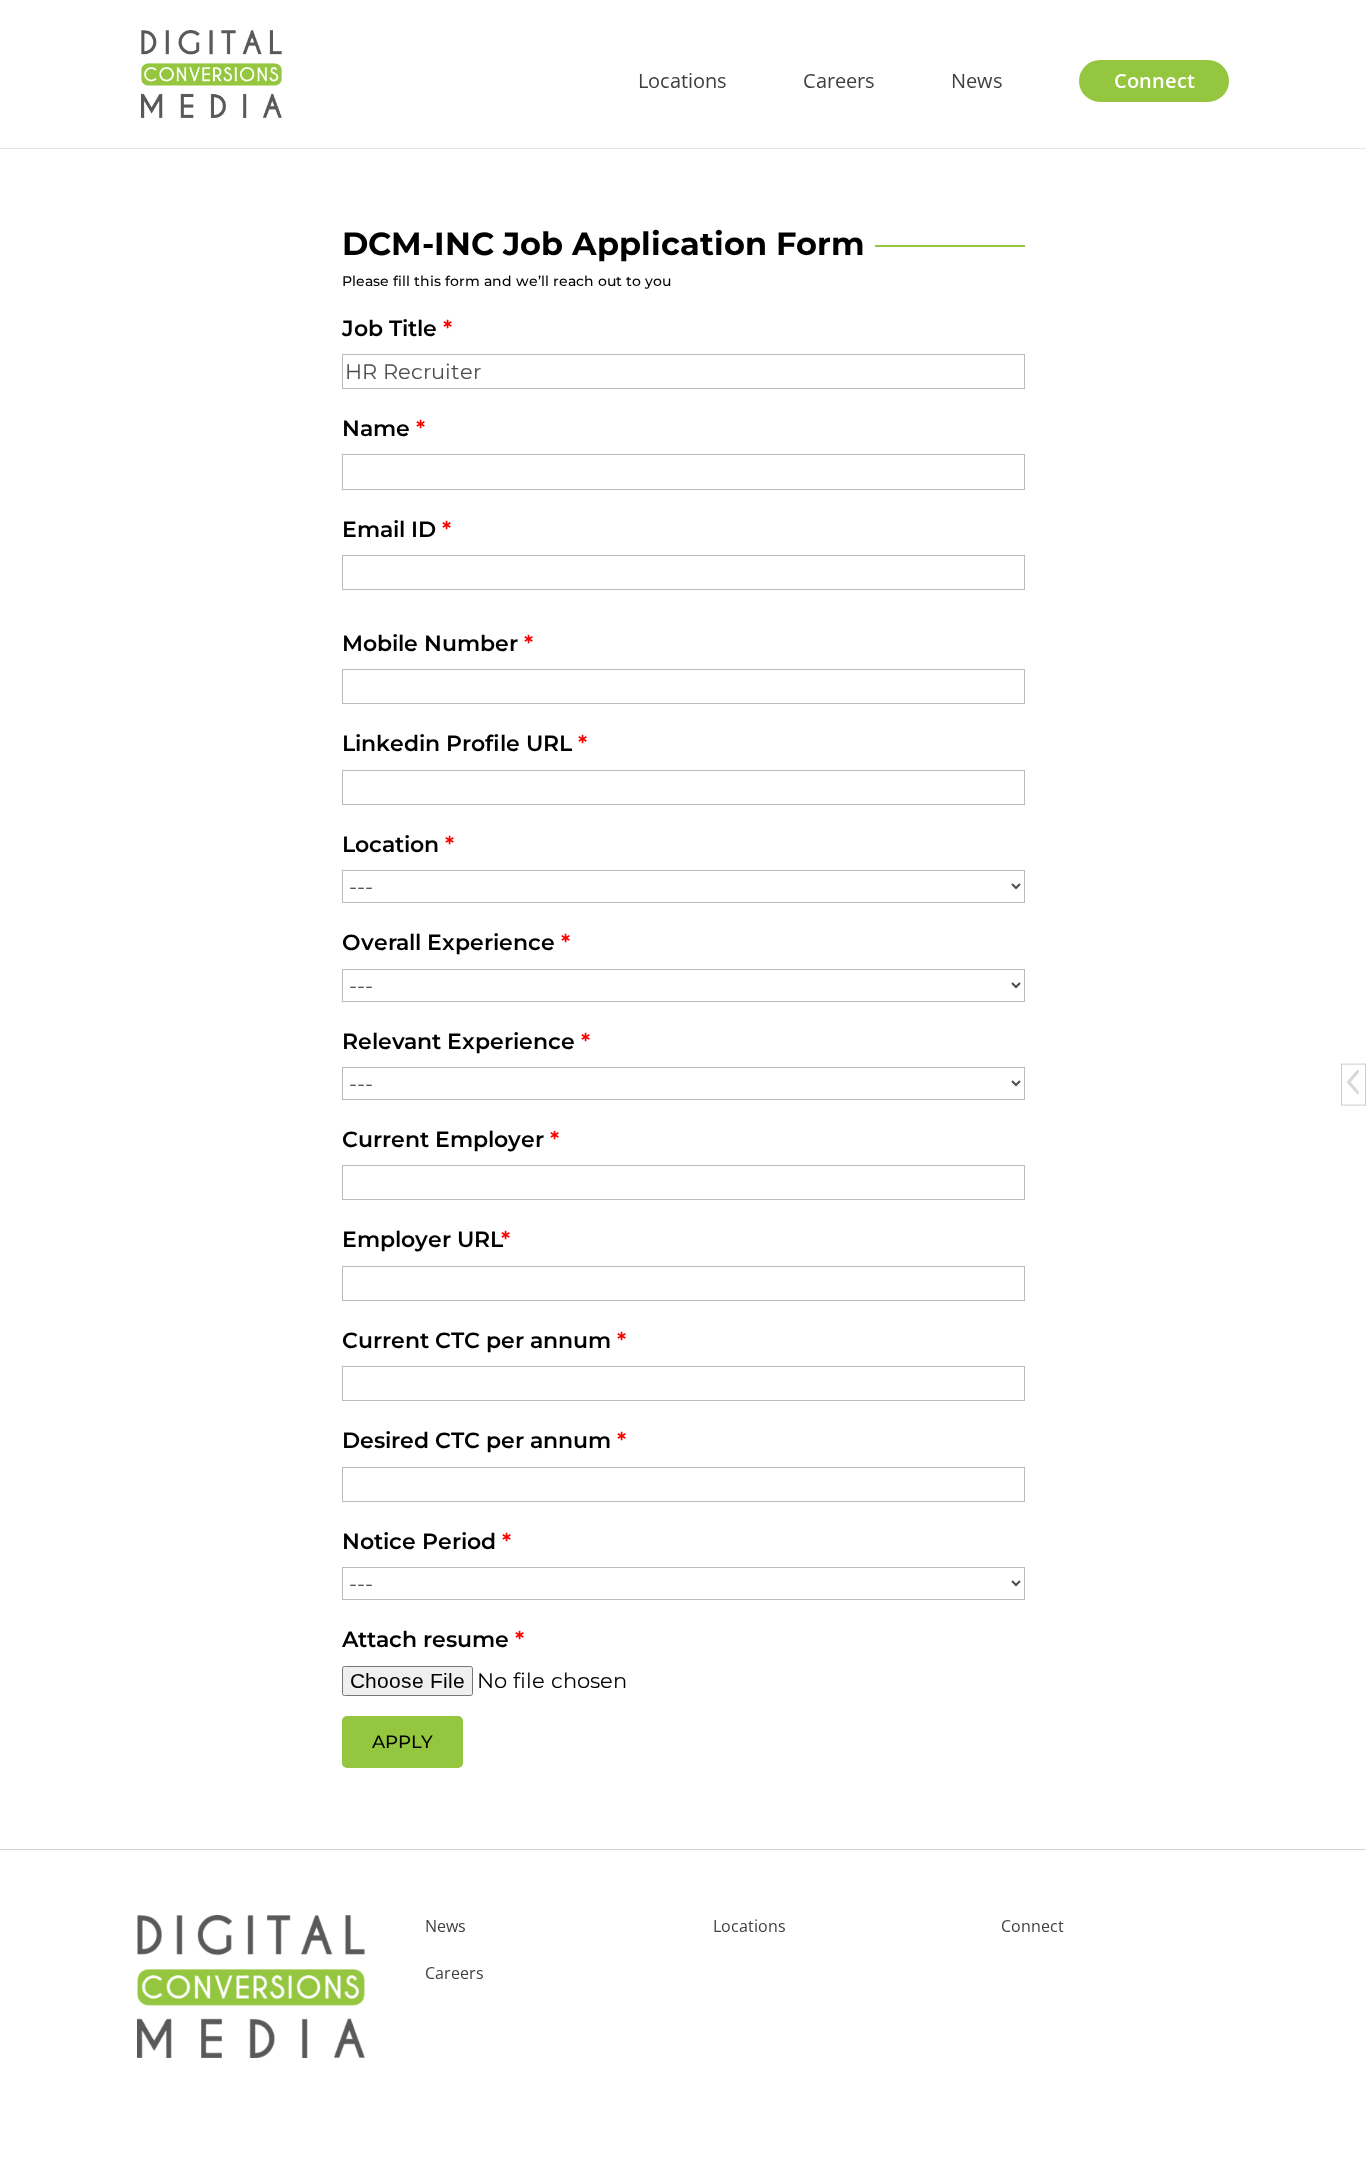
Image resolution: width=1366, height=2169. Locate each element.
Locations (682, 84)
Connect (1154, 84)
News (977, 84)
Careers (839, 84)
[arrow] (1353, 1081)
